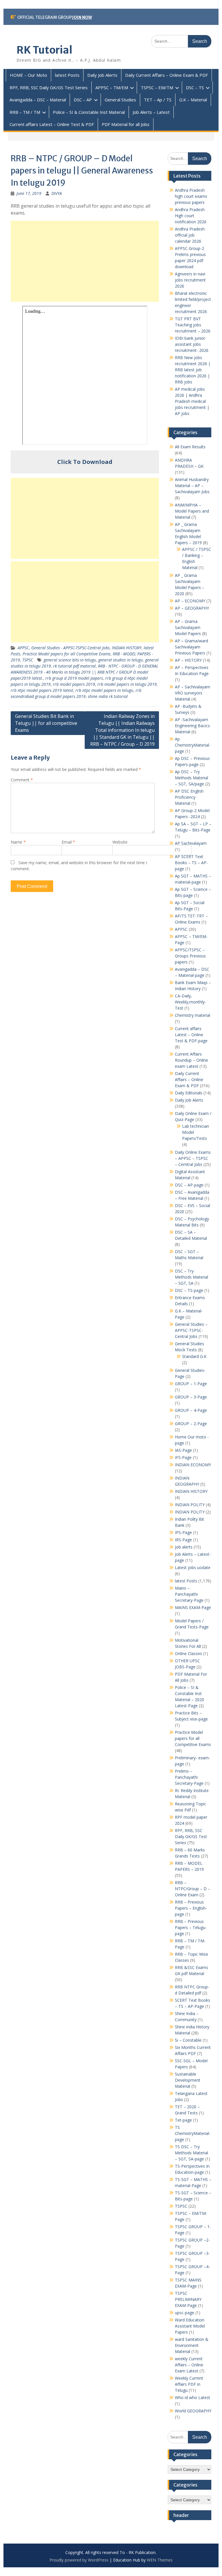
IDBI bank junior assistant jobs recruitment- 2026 (192, 344)
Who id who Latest (193, 2397)
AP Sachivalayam (191, 843)
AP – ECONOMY (190, 601)
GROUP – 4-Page (191, 1410)
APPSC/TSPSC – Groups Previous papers (190, 956)
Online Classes (188, 1653)
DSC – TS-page (189, 1290)
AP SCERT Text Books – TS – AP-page (191, 863)
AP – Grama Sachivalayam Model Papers (188, 627)
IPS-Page (183, 1532)
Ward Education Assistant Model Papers (190, 2326)
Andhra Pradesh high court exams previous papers (191, 196)
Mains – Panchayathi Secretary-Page (189, 1594)
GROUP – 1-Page (191, 1384)
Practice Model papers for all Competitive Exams (66, 654)
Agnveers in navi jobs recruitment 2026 (190, 280)
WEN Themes (160, 2560)
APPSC (23, 648)
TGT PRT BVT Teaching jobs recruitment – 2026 (193, 325)
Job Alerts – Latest (151, 112)
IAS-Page (183, 1450)
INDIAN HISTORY (127, 648)
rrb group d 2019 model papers (74, 678)
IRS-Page (183, 1540)
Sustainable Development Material (188, 2080)
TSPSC (28, 660)
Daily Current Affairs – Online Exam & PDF (166, 75)
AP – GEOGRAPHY (192, 608)
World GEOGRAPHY (193, 2411)
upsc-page (185, 2313)
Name (18, 842)
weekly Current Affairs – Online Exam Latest (189, 2365)
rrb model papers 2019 (74, 684)
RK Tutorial (44, 50)
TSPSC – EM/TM (157, 87)
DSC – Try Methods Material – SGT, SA (192, 1277)
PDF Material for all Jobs (126, 124)
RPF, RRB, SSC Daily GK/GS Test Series (49, 87)
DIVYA (57, 193)
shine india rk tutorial (108, 696)
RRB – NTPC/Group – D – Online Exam (193, 1889)
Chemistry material (193, 1015)
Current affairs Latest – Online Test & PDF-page (191, 1035)
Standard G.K (194, 1356)
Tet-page (183, 2120)
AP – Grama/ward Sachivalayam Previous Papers (192, 647)
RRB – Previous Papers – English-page (191, 1908)
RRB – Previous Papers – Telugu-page (191, 1927)
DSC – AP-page (189, 1185)
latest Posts (67, 75)
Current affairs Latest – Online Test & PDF (52, 124)
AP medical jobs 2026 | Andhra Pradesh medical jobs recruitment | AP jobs (192, 401)
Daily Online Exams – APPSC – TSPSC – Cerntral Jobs (193, 1158)
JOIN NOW (82, 17)
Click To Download (85, 462)
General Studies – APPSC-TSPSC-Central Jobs (191, 1330)
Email (68, 842)
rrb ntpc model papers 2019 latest (42, 690)
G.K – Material (193, 100)
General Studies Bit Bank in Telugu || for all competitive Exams (46, 723)
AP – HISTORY (188, 660)
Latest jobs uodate (193, 1567)
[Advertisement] (85, 261)
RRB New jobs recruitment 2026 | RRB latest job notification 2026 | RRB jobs (193, 370)
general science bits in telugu (70, 660)
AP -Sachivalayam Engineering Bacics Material (192, 726)
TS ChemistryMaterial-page (193, 2133)
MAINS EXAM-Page (193, 1607)
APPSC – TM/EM (112, 87)
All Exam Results (190, 447)
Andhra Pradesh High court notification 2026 (191, 216)
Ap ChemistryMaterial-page (193, 745)
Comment (22, 780)
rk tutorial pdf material (74, 666)
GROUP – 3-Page (191, 1397)
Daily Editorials (189, 1093)
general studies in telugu (121, 660)
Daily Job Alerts (102, 75)
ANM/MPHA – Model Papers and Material (192, 511)
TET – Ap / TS (158, 100)
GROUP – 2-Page (191, 1424)
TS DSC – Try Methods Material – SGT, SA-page (192, 2153)
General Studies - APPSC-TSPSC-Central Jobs (70, 648)
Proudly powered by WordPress (79, 2560)
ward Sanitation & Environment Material (192, 2345)
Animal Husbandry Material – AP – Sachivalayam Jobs (192, 486)
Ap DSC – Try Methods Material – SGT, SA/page (192, 778)
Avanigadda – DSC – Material (38, 100)
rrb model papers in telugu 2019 (127, 684)
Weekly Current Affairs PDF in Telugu (189, 2384)
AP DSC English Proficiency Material (189, 797)
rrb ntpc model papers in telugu (104, 690)
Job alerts (184, 1547)
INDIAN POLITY (190, 1505)
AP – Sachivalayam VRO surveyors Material (193, 693)
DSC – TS (195, 87)
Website (120, 842)
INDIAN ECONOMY (193, 1465)
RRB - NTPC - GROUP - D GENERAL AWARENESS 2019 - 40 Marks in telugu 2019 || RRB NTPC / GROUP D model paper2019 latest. (85, 672)
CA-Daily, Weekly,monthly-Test (190, 1002)
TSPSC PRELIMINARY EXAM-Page (188, 2299)
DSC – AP (83, 100)
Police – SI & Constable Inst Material (89, 112)
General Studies (120, 100)
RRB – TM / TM (25, 112)
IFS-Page (183, 1457)
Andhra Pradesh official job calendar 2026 (190, 235)
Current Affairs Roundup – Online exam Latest (192, 1060)
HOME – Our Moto (28, 75)
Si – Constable (188, 2040)
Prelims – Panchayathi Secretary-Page (189, 1777)
